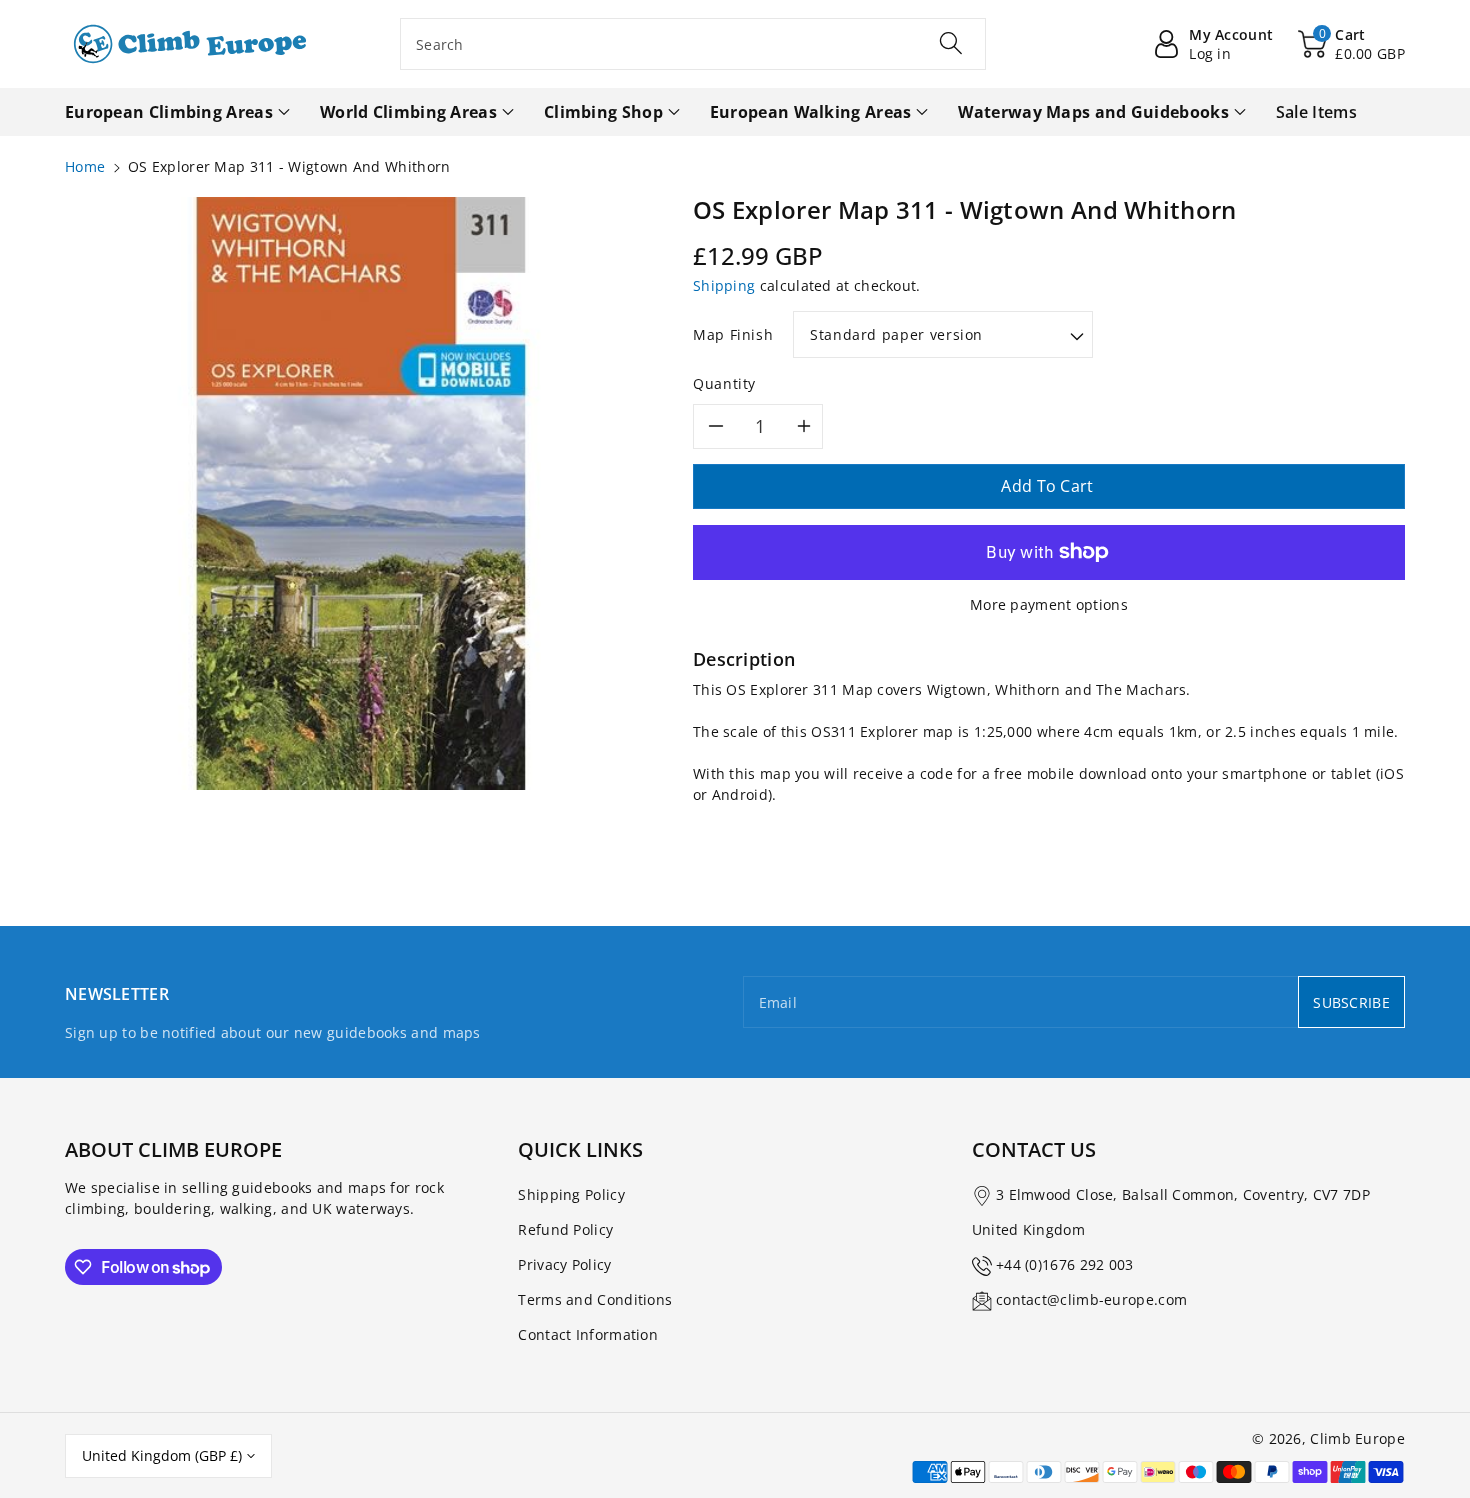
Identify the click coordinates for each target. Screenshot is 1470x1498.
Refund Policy (565, 1229)
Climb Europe (1357, 1438)
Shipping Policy (571, 1194)
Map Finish (733, 334)
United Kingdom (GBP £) (162, 1455)
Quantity (724, 383)
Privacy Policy (564, 1264)
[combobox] (693, 44)
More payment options (1049, 604)
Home (85, 166)
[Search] (951, 43)
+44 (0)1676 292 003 (1065, 1264)
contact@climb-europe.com (1091, 1299)
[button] (1351, 44)
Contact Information (588, 1334)
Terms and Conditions (595, 1299)
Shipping (724, 285)
